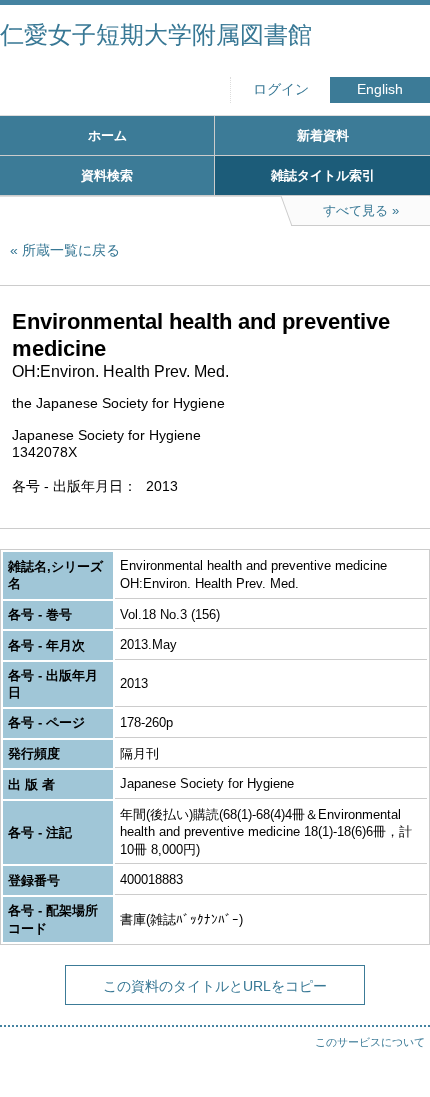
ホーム (107, 135)
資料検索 (107, 175)
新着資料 (323, 135)
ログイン (281, 89)
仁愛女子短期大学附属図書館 (156, 34)
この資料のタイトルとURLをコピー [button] (215, 986)
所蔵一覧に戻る (71, 250)
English (380, 89)
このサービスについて (370, 1042)
